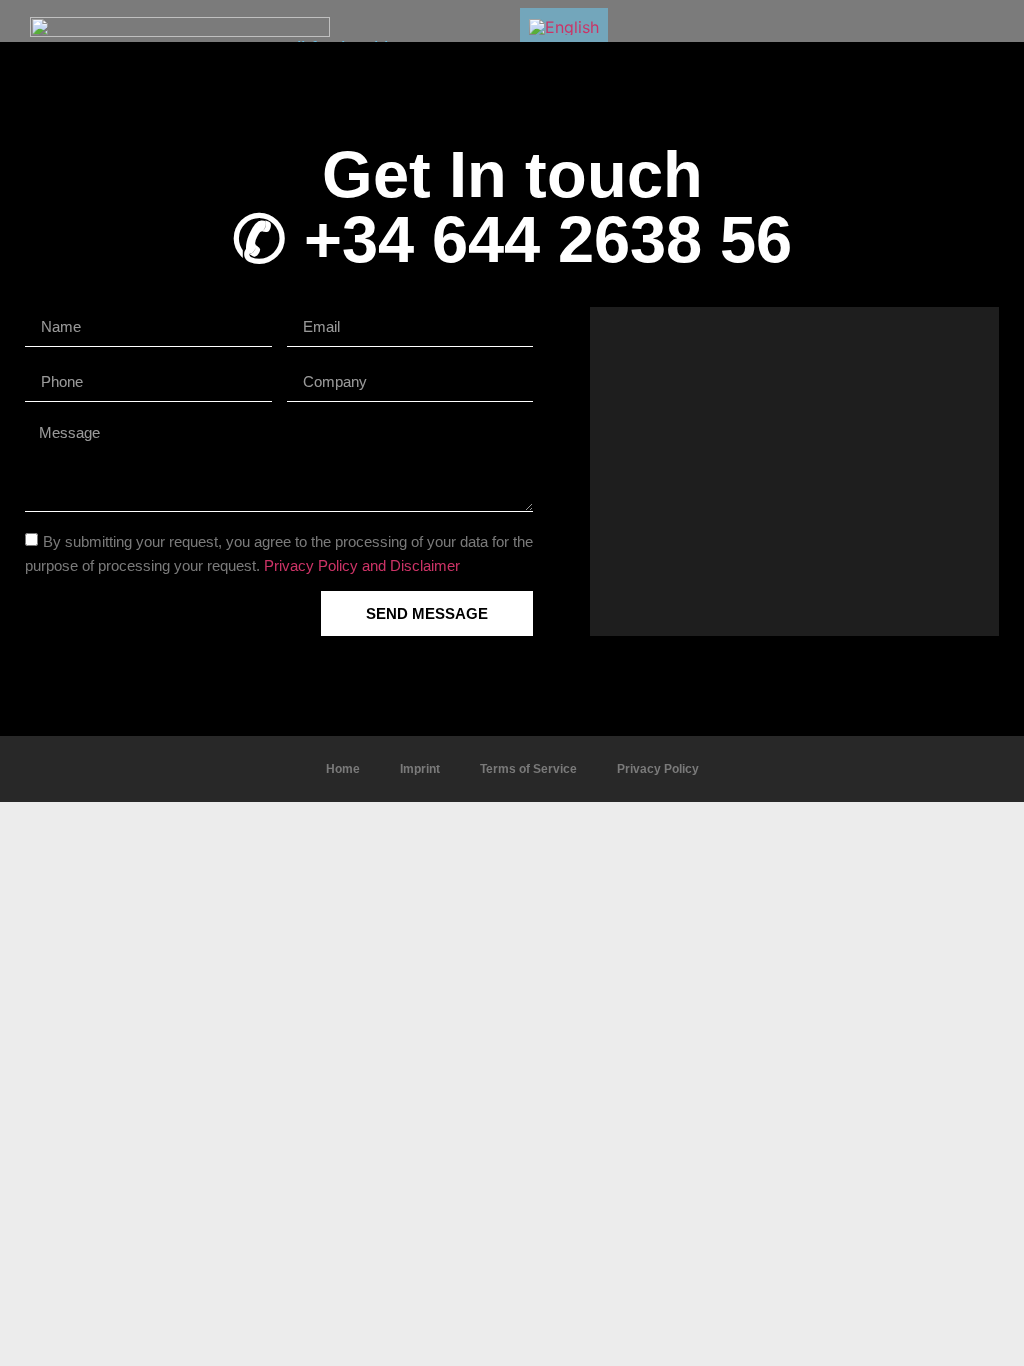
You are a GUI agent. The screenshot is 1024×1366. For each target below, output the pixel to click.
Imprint (420, 769)
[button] (794, 471)
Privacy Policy (658, 769)
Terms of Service (528, 769)
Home (343, 769)
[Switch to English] (564, 26)
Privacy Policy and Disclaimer (362, 565)
